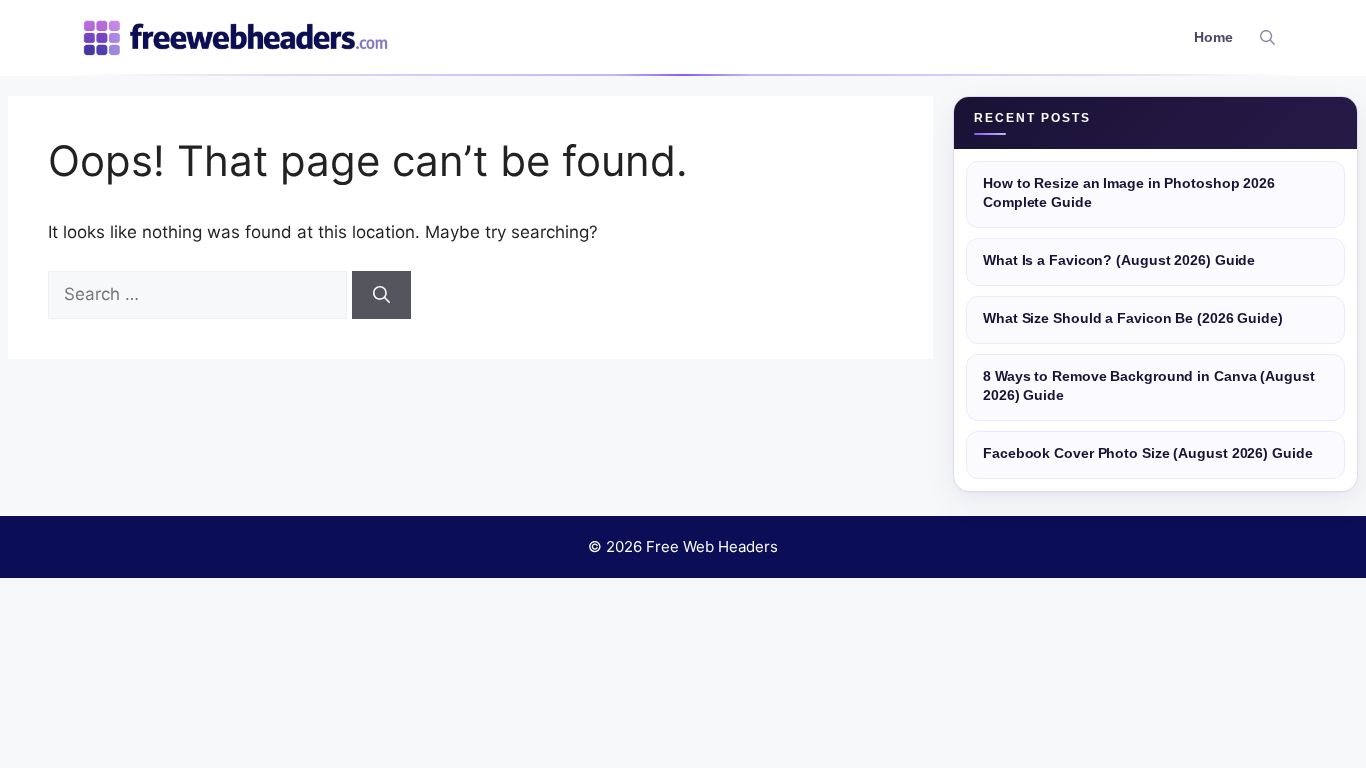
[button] (1267, 38)
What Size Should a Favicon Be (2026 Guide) (1133, 318)
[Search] (381, 295)
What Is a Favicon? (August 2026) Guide (1119, 260)
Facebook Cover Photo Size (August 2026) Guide (1148, 453)
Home (1213, 37)
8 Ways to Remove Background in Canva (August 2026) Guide (1149, 386)
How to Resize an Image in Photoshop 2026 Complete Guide (1129, 193)
